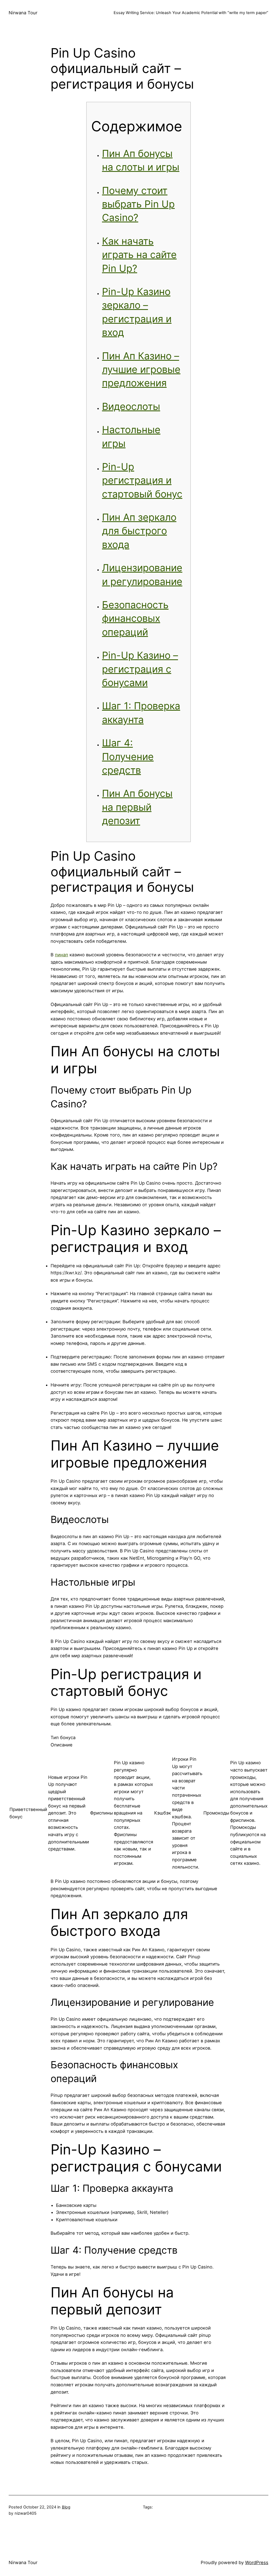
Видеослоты (131, 406)
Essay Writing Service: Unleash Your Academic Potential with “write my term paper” (191, 13)
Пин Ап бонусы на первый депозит (137, 807)
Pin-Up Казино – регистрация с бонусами (140, 669)
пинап (62, 955)
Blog (66, 2507)
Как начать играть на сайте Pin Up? (139, 255)
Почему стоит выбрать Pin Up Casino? (138, 204)
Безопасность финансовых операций (135, 618)
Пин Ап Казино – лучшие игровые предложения (141, 370)
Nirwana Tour (23, 13)
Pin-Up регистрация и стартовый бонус (142, 480)
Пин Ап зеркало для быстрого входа (139, 531)
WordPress (257, 2562)
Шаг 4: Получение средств (128, 756)
